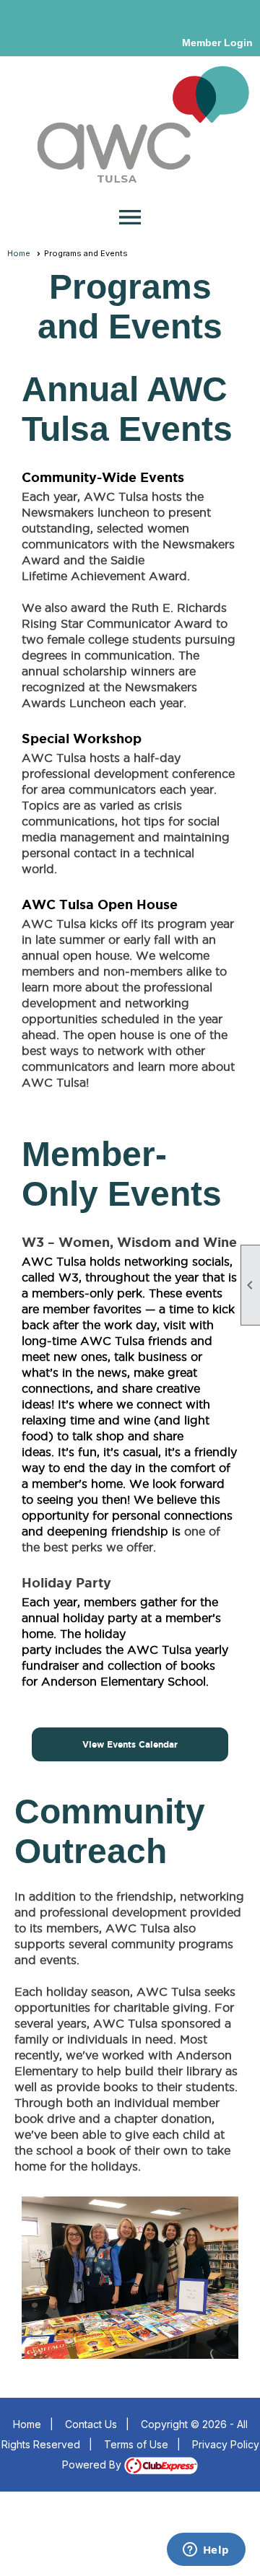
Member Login (217, 43)
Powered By (93, 2465)
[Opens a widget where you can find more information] (206, 2551)
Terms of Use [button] (136, 2444)
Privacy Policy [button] (226, 2444)
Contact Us (91, 2424)
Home (19, 253)
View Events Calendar (130, 1744)
